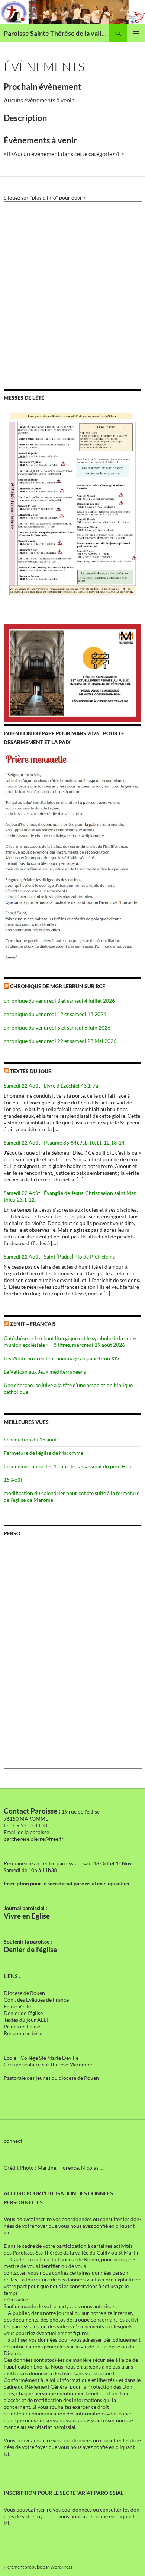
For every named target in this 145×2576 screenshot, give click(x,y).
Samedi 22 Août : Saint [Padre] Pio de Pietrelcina (59, 1257)
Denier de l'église (23, 2013)
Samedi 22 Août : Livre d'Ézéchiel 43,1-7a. (51, 1086)
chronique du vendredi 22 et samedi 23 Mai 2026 (60, 1041)
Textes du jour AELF (27, 2020)
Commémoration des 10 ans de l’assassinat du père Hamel (70, 1466)
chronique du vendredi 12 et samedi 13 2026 (55, 1014)
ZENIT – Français (33, 1324)
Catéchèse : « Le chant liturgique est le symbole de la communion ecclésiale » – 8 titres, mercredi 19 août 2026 (70, 1341)
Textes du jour (31, 1071)
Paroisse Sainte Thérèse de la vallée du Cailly (57, 33)
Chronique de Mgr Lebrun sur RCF (58, 986)
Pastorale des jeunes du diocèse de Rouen (51, 2078)
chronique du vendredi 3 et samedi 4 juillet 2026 (59, 1001)
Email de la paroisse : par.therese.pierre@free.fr (34, 1835)
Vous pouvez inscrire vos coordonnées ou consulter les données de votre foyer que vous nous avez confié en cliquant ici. (72, 2226)
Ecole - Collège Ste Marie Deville (41, 2058)
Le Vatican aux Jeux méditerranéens (45, 1372)
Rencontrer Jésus (24, 2033)
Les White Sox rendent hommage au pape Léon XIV (62, 1358)
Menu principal (136, 33)
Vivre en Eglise (27, 1916)
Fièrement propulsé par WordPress (38, 2567)
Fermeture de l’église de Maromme (43, 1453)
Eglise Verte (17, 2006)
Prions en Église (22, 2026)
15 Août (13, 1480)
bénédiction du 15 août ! (32, 1439)
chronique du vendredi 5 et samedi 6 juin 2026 (57, 1027)
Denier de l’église (30, 1950)
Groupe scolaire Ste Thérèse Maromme (49, 2064)
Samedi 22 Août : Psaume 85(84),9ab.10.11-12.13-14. (65, 1143)
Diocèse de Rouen (24, 1993)
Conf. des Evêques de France (36, 2000)
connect (13, 2141)
